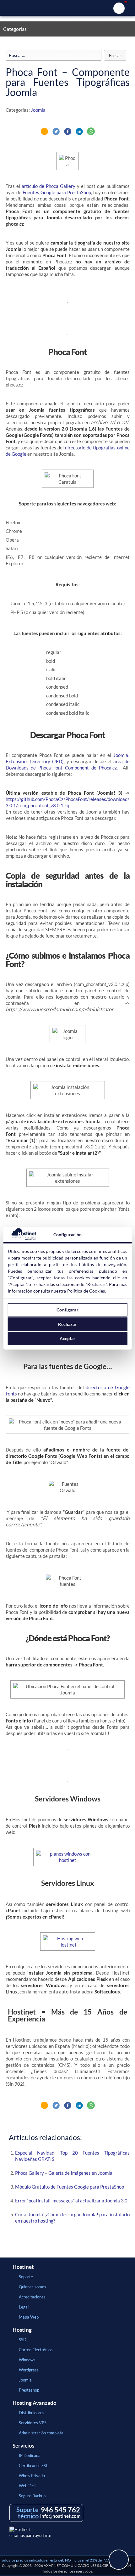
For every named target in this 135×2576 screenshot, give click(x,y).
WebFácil (27, 2486)
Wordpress (29, 2370)
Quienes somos (32, 2287)
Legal (24, 2307)
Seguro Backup (32, 2496)
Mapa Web (29, 2317)
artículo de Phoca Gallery (49, 186)
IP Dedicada (30, 2455)
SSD (23, 2340)
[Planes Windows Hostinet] (68, 1860)
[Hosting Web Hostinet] (68, 1945)
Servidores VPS (33, 2423)
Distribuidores (32, 2413)
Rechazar (67, 1324)
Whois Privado (32, 2476)
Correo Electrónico (36, 2350)
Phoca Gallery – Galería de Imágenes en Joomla (64, 2173)
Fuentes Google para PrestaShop (57, 192)
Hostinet (67, 8)
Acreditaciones (32, 2297)
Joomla (38, 110)
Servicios (23, 2446)
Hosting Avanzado (35, 2403)
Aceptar (68, 1338)
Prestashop (29, 2390)
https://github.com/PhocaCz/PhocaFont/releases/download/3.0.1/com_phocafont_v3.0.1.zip (67, 802)
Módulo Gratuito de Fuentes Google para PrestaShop (70, 2187)
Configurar (67, 1310)
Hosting (22, 2330)
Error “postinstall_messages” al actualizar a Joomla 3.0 (71, 2201)
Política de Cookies (86, 1291)
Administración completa (41, 2433)
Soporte (26, 2277)
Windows (27, 2360)
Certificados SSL (33, 2466)
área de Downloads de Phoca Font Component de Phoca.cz (68, 764)
